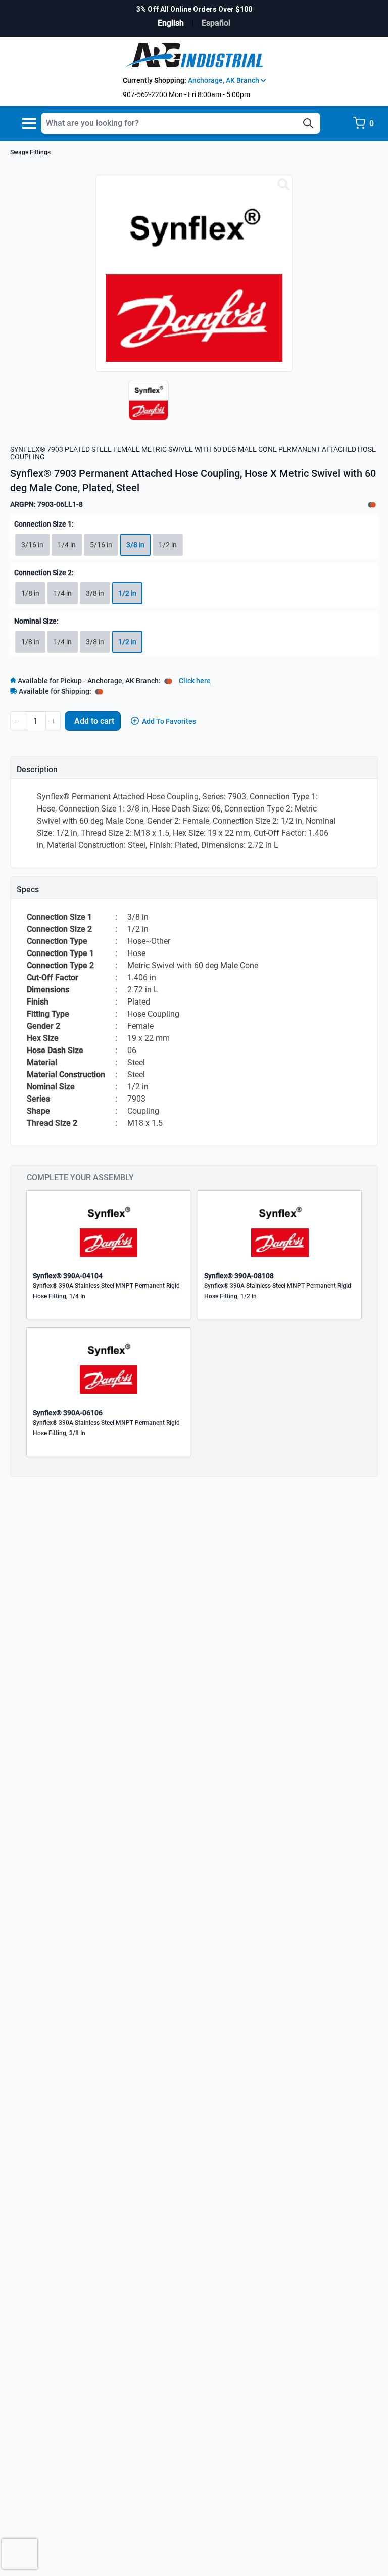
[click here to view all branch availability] (99, 691)
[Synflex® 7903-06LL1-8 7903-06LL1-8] (283, 185)
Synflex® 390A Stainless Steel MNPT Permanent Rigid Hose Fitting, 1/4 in (106, 1291)
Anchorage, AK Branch (224, 80)
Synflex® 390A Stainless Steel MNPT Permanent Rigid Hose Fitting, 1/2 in (278, 1291)
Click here (195, 681)
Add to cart (94, 721)
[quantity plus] (53, 721)
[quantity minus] (18, 721)
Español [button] (216, 23)
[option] (146, 405)
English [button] (171, 23)
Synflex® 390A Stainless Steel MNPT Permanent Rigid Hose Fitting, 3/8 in (106, 1428)
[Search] (308, 123)
